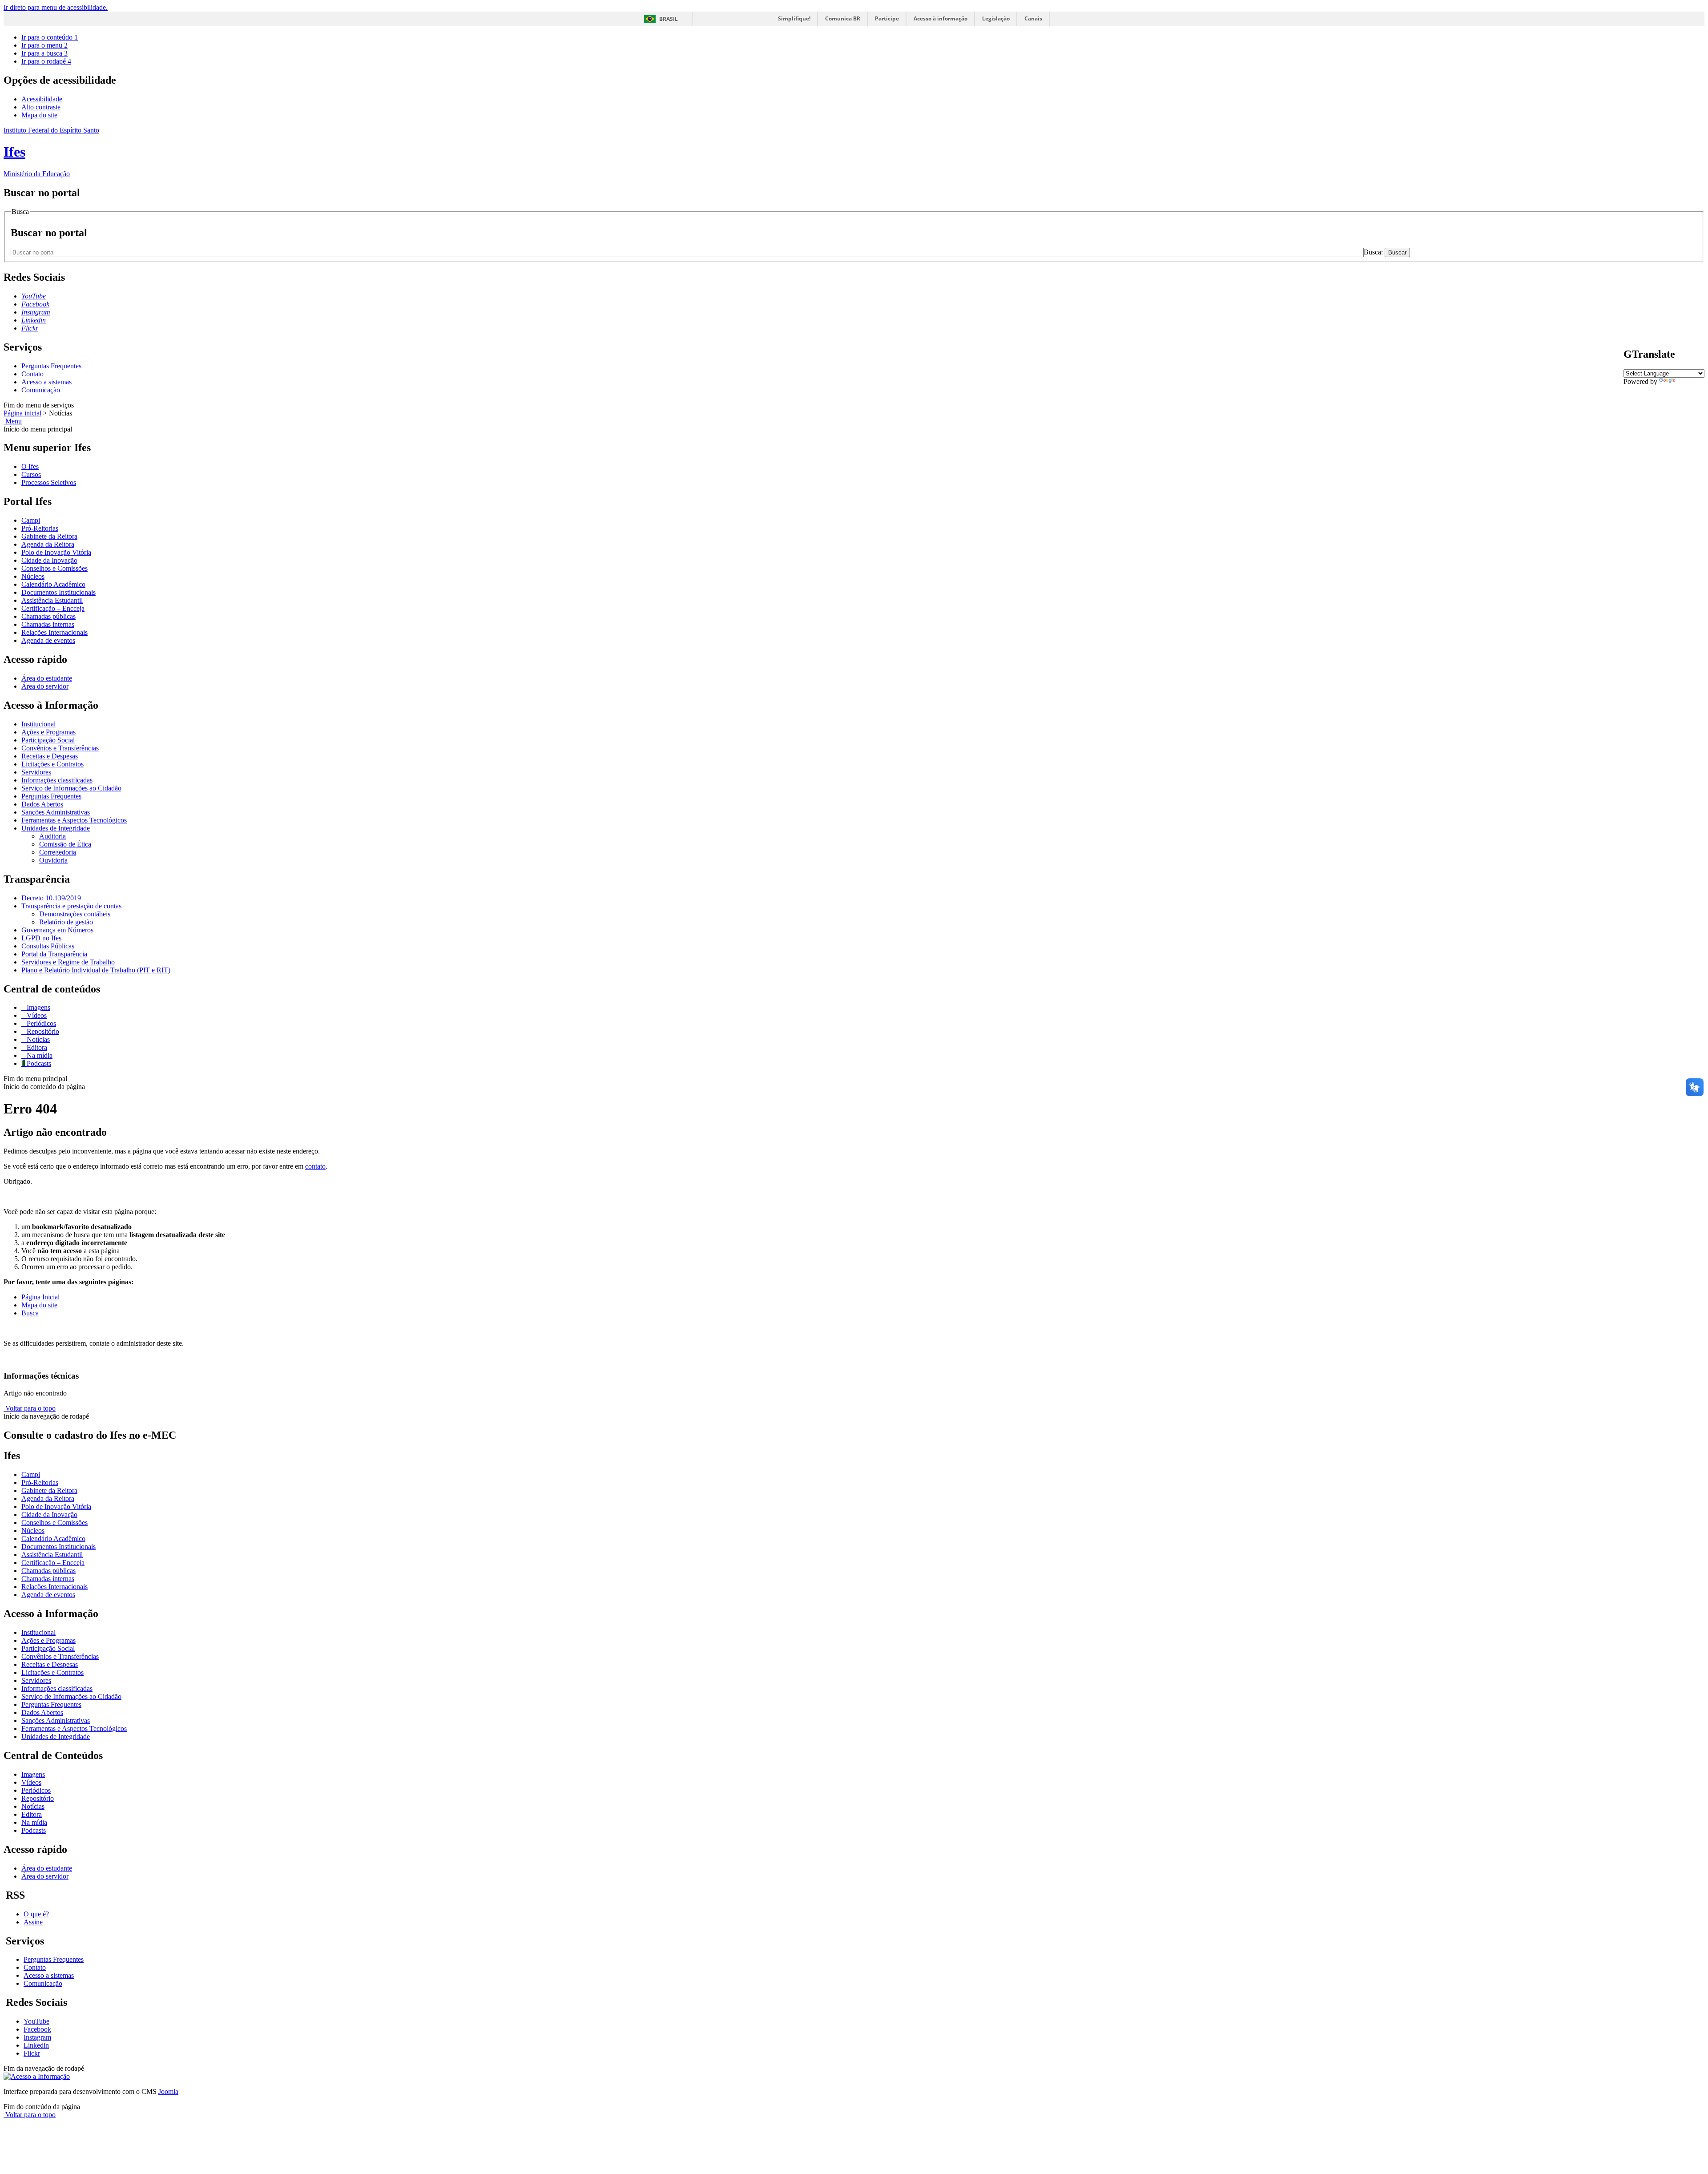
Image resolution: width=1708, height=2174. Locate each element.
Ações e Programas (48, 732)
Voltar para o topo (30, 1408)
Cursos (31, 474)
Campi (31, 520)
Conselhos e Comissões (54, 568)
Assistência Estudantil (52, 600)
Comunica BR (843, 18)
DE (1661, 389)
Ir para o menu (44, 45)
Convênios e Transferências (60, 748)
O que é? (36, 1914)
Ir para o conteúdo (50, 37)
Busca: (1374, 252)
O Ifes (30, 466)
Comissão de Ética (65, 844)
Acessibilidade (42, 99)
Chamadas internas (48, 624)
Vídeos (36, 1015)
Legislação (996, 18)
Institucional (38, 724)
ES (1672, 389)
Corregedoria (58, 852)
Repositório (42, 1031)
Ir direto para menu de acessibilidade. (56, 7)
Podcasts (38, 1063)
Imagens (38, 1007)
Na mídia (39, 1055)
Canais (1033, 18)
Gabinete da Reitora (49, 536)
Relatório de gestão (66, 922)
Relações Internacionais (54, 632)
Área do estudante (47, 678)
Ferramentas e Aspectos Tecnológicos (74, 820)
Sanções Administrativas (56, 812)
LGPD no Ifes (41, 938)
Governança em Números (57, 930)
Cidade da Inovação (49, 560)
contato (315, 1166)
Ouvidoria (53, 860)
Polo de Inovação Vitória (56, 552)
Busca (30, 1313)
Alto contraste (41, 107)
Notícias (37, 1039)
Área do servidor (45, 686)
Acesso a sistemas (46, 382)
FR (1650, 389)
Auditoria (52, 836)
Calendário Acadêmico (53, 584)
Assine (33, 1922)
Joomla (168, 2091)
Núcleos (33, 576)
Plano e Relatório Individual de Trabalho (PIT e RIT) (96, 970)
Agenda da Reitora (48, 544)
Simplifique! (794, 18)
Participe (887, 18)
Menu (13, 421)
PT (1628, 389)
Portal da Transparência (54, 954)
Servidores (36, 772)
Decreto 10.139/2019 (51, 898)
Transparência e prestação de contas (71, 906)
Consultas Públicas (48, 946)
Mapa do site (39, 115)
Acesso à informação (941, 18)
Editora (36, 1047)
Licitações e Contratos (52, 764)
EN (1639, 389)
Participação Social (48, 740)
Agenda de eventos (48, 640)
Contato (32, 374)
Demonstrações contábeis (75, 914)
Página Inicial (40, 1297)
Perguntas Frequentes (51, 366)
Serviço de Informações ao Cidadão (71, 788)
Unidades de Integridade (56, 828)
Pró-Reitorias (40, 528)
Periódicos (40, 1023)
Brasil (669, 19)
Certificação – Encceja (53, 608)
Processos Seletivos (49, 482)
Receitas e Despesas (50, 756)
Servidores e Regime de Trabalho (68, 962)
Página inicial (22, 413)
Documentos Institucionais (58, 592)
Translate (1690, 381)
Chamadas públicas (48, 616)
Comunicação (41, 390)
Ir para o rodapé (46, 61)
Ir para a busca (44, 53)
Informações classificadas (57, 780)
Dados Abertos (42, 804)
